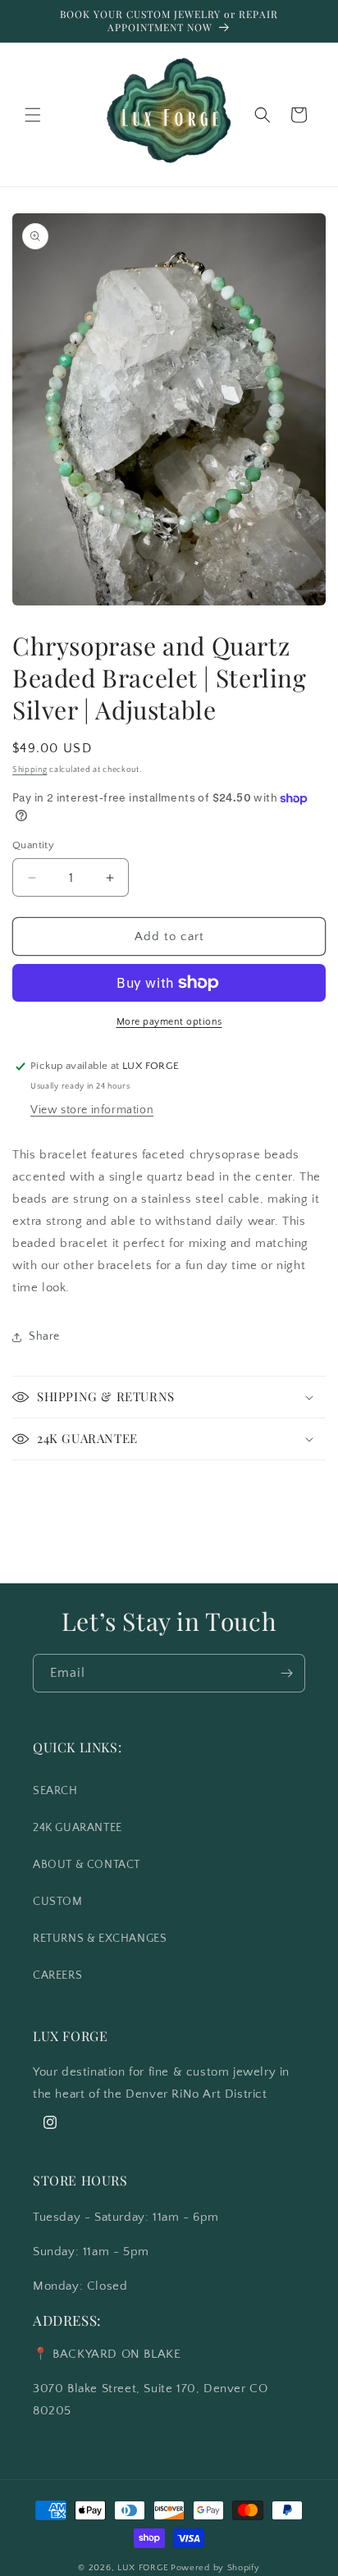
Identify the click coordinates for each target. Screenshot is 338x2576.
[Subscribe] (286, 1673)
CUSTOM (58, 1902)
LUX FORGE (143, 2568)
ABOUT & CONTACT (87, 1865)
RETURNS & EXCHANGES (100, 1939)
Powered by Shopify (215, 2568)
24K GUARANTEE (78, 1828)
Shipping (30, 770)
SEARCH (55, 1791)
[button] (33, 115)
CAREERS (57, 1975)
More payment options (169, 1022)
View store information (92, 1110)
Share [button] (44, 1336)
